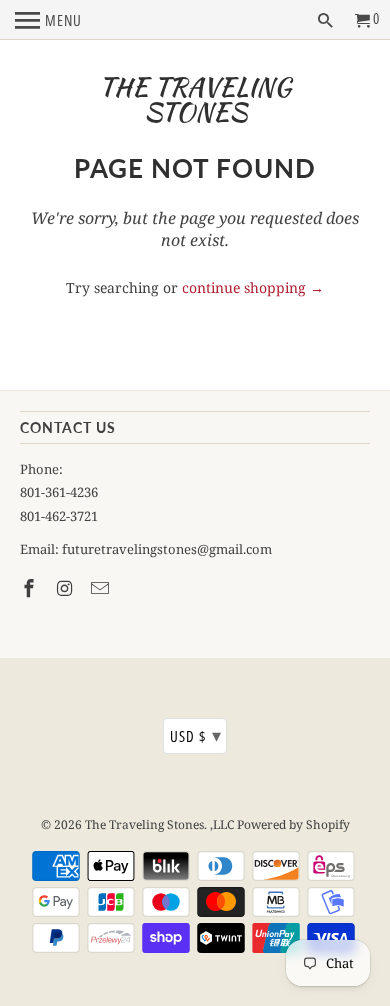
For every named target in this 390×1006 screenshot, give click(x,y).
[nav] (48, 20)
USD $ (196, 735)
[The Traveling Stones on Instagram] (67, 588)
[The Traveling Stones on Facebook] (31, 588)
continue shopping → (253, 287)
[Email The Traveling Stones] (102, 588)
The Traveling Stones (195, 100)
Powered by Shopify (293, 824)
